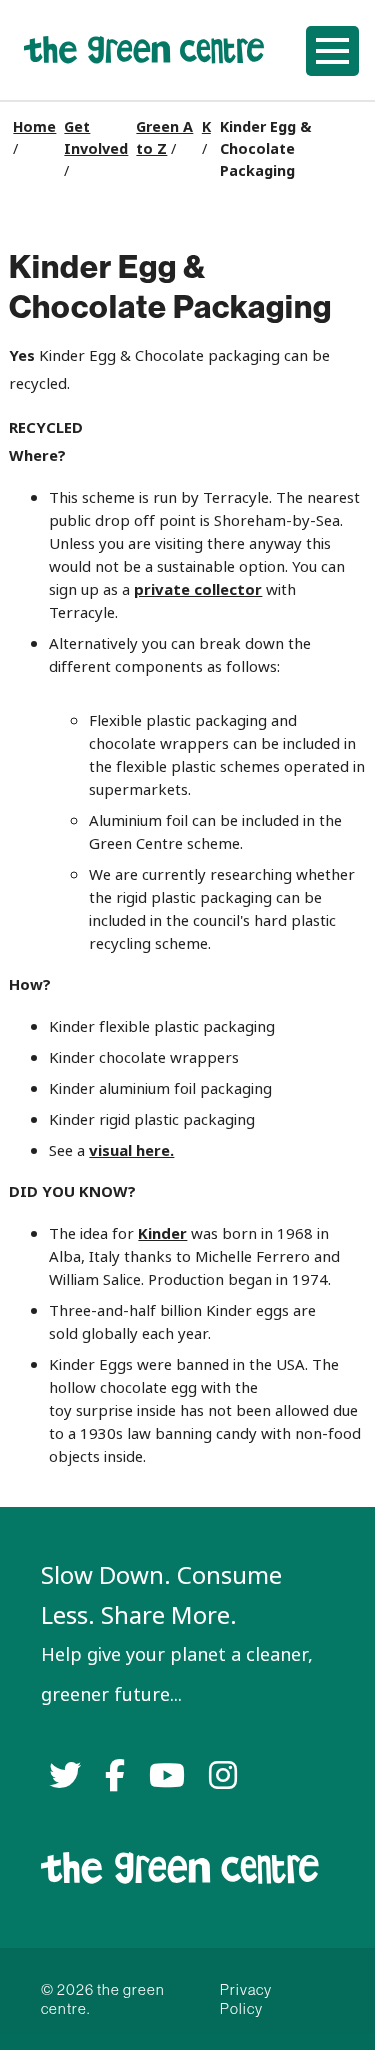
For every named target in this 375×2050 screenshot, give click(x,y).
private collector (198, 589)
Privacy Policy (246, 1999)
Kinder (162, 1233)
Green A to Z (164, 138)
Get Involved (96, 138)
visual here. (131, 1150)
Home (34, 127)
